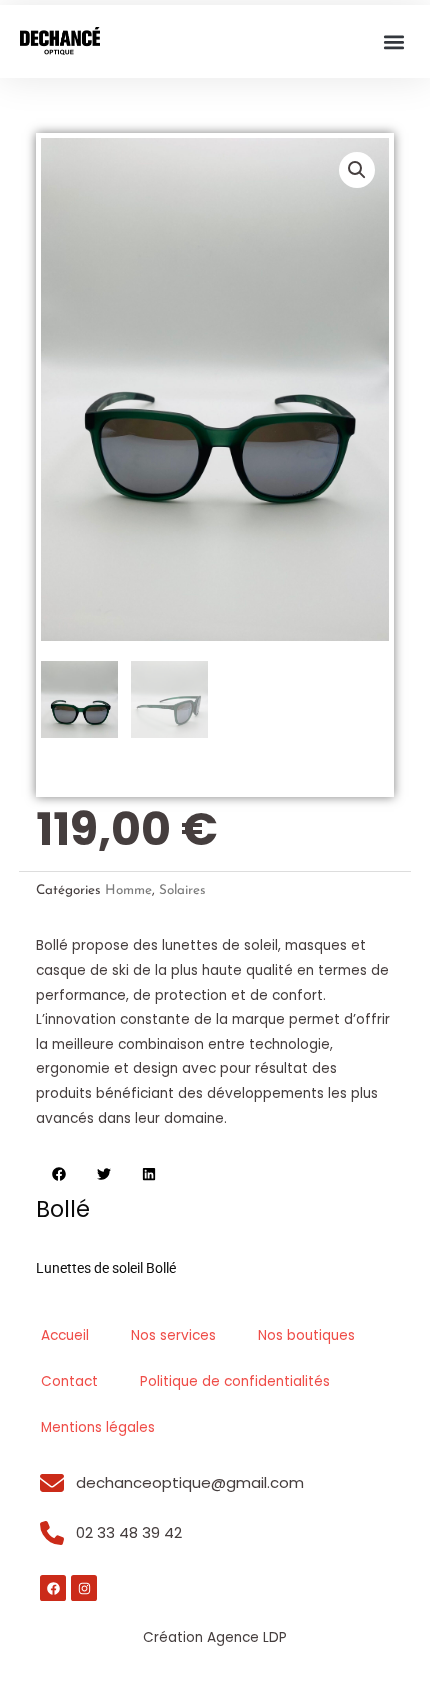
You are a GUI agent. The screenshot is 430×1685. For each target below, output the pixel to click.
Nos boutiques (306, 1335)
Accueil (65, 1335)
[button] (393, 41)
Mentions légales (98, 1427)
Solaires (182, 890)
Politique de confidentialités (235, 1381)
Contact (69, 1381)
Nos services (173, 1335)
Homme (128, 890)
